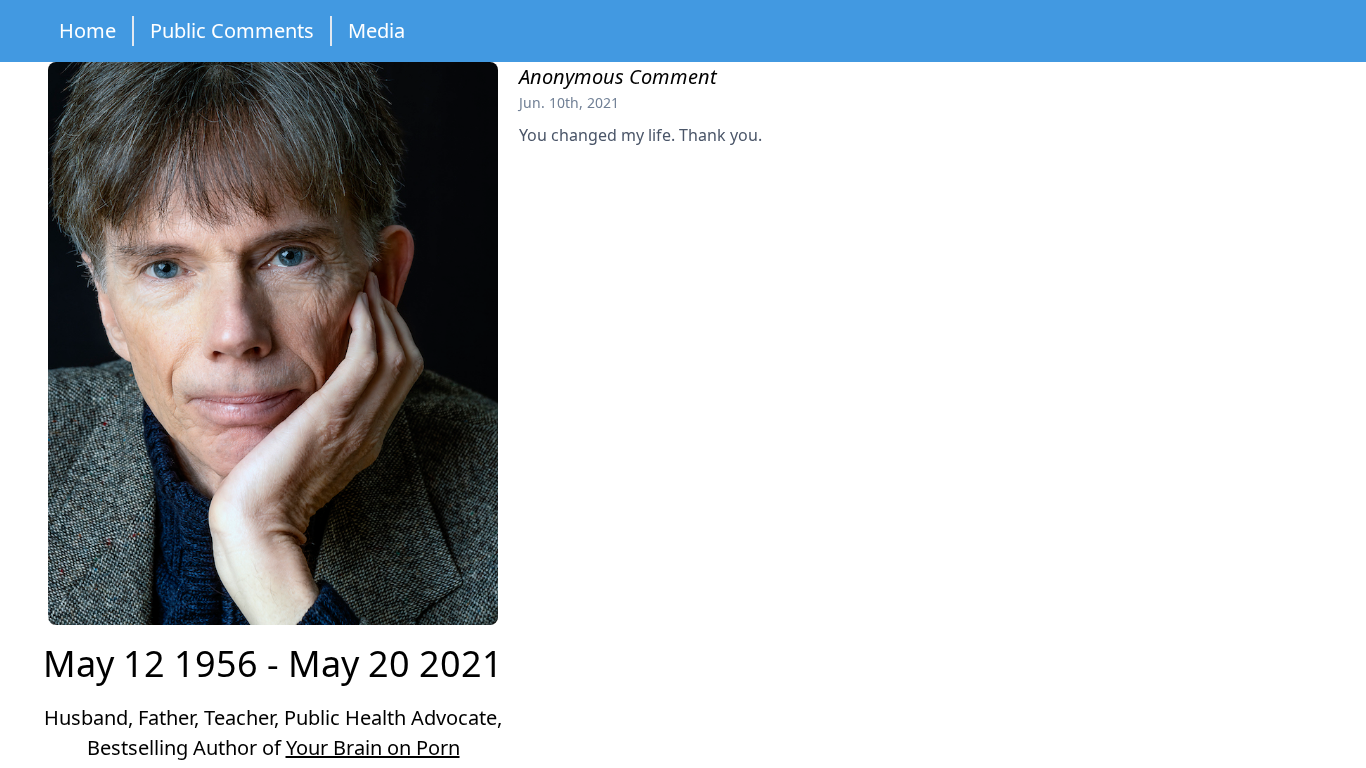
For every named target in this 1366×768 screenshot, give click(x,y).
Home (87, 30)
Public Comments (232, 30)
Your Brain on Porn (373, 747)
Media (376, 30)
